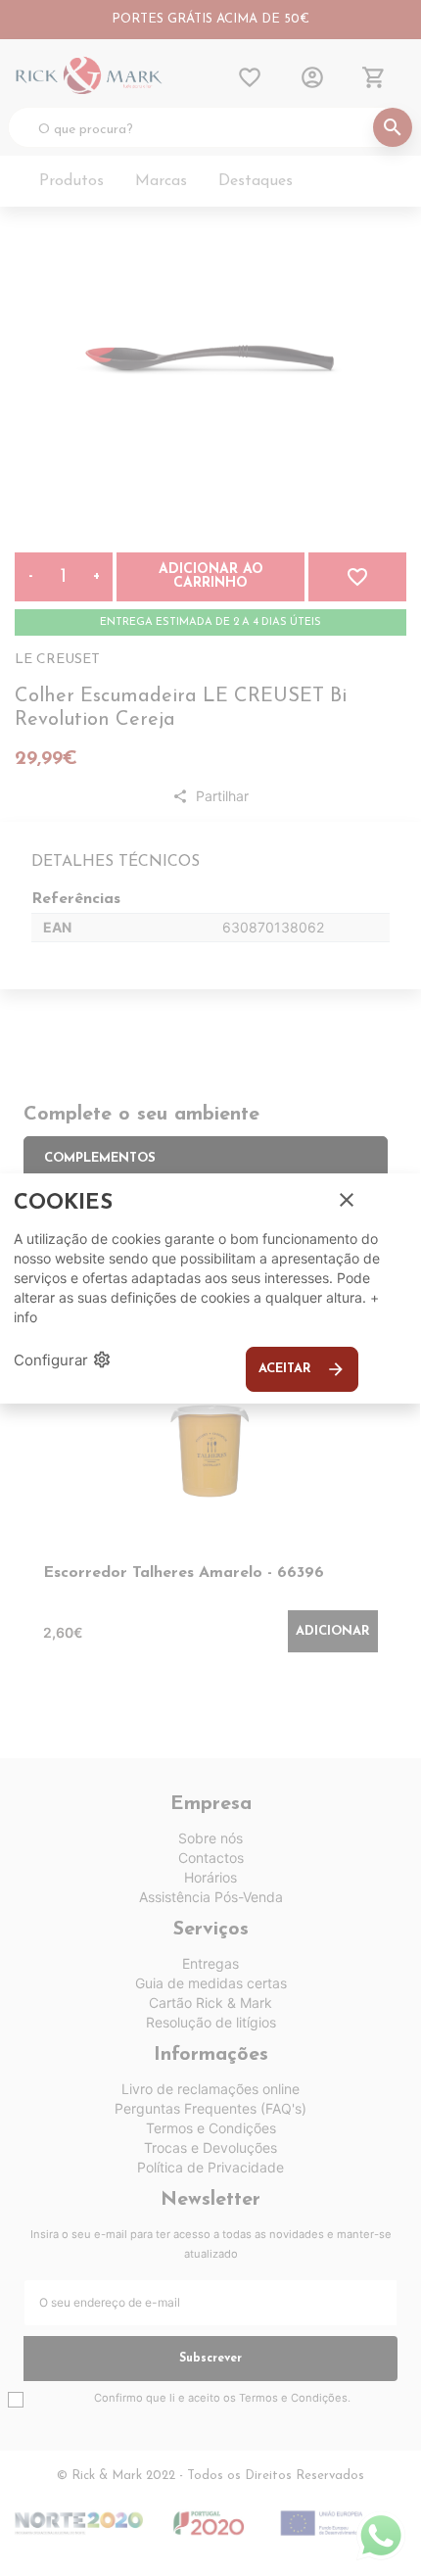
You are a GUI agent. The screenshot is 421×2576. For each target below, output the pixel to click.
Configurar (63, 1360)
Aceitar (302, 1369)
